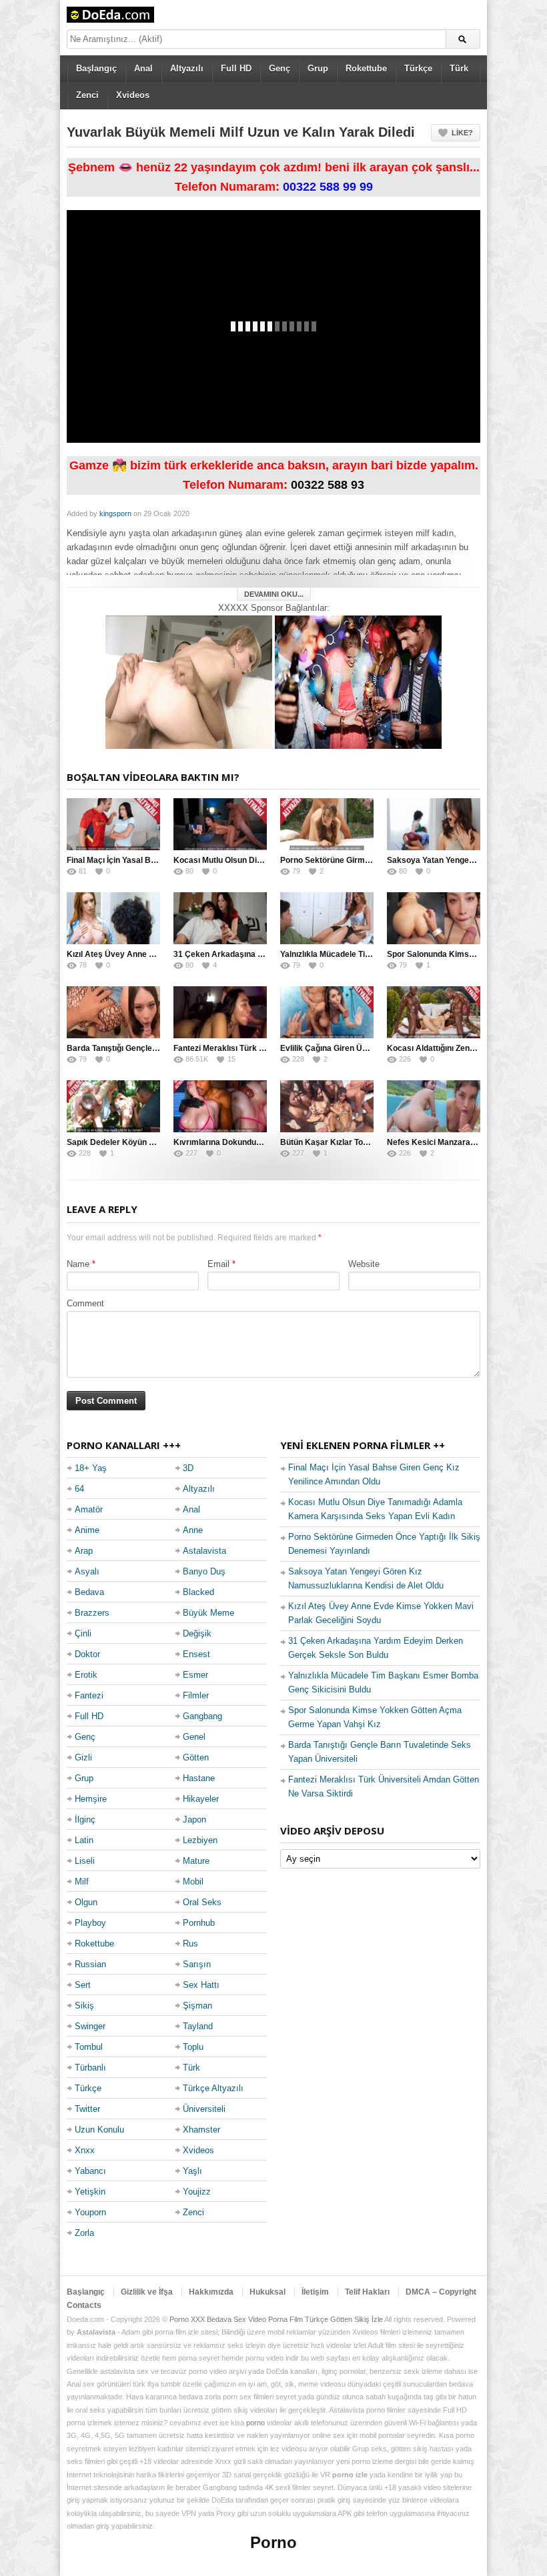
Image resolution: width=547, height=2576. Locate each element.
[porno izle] (358, 681)
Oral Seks (202, 1902)
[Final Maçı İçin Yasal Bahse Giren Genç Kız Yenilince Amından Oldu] (113, 824)
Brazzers (92, 1613)
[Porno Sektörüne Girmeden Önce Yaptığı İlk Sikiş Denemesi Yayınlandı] (327, 824)
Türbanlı (90, 2068)
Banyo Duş (204, 1571)
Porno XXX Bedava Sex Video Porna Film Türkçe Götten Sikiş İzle (276, 2319)
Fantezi (89, 1695)
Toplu (193, 2047)
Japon (194, 1819)
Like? (462, 133)
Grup (318, 68)
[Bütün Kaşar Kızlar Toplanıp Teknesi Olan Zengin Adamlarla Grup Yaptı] (327, 1106)
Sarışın (197, 1964)
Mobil (193, 1881)
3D (188, 1468)
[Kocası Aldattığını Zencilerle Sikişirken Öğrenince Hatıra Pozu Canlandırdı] (434, 1012)
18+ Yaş (91, 1468)
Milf (82, 1881)
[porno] (189, 681)
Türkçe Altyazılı (213, 2088)
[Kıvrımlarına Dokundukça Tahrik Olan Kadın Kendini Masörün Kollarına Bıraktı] (220, 1106)
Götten (196, 1757)
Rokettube (366, 68)
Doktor (87, 1654)
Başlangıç (96, 68)
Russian (90, 1964)
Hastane (199, 1778)
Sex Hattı (201, 1985)
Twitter (87, 2109)
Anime (87, 1530)
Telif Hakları (367, 2292)
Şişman (197, 2006)
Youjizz (197, 2192)
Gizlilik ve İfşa (147, 2292)
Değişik (197, 1633)
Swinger (90, 2026)
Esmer (195, 1675)
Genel (194, 1737)
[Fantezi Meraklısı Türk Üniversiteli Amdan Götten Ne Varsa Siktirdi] (220, 1012)
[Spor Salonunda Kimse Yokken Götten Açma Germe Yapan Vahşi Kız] (434, 918)
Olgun (86, 1902)
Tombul (89, 2047)
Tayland (198, 2026)
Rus (190, 1944)
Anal (143, 68)
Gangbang (202, 1716)
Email (218, 1264)
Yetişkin (90, 2192)
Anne (193, 1530)
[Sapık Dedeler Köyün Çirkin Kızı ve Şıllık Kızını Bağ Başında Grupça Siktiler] (113, 1106)
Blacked (198, 1592)
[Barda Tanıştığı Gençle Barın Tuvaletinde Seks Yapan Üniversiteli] (113, 1012)
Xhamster (201, 2130)
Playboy (90, 1923)
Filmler (196, 1695)
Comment (85, 1303)
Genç (280, 68)
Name (78, 1264)
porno (255, 2423)
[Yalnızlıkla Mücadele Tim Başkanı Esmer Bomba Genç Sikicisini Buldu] (327, 918)
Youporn (90, 2212)
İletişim (315, 2292)
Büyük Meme (208, 1613)
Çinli (83, 1633)
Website (364, 1264)
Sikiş (84, 2006)
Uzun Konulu (99, 2130)
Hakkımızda (211, 2292)
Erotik (86, 1675)
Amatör (89, 1509)
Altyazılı (187, 68)
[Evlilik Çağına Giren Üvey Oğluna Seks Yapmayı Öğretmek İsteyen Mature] (327, 1012)
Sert (83, 1985)
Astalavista (204, 1551)
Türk (459, 68)
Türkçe (418, 68)
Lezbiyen (200, 1840)
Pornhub (199, 1923)
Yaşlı (192, 2171)
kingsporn (115, 513)
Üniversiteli (204, 2109)
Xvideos (133, 95)
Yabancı (90, 2171)
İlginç (85, 1819)
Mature (196, 1861)
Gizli (83, 1757)
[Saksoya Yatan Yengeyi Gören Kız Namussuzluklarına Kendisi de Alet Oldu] (434, 824)
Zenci (87, 95)
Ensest (196, 1654)
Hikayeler (201, 1799)
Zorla (84, 2233)
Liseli (85, 1861)
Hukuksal (267, 2292)
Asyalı (87, 1571)
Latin (84, 1840)
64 (79, 1489)
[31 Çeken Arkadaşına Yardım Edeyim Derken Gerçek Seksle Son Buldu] (220, 918)
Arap (84, 1551)
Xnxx (85, 2150)
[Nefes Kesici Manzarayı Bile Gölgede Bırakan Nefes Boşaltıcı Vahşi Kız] (434, 1106)
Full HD (236, 68)
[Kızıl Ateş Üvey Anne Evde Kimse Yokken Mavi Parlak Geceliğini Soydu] (113, 918)
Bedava (89, 1592)
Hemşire (91, 1799)
